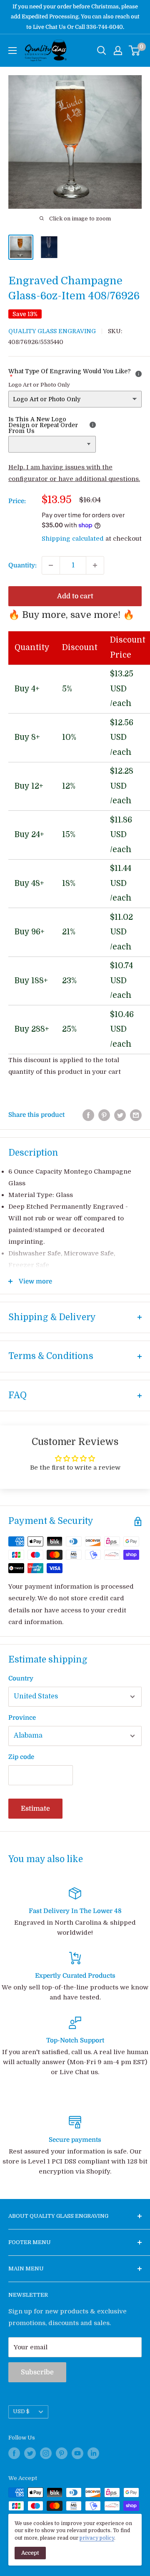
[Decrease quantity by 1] (51, 565)
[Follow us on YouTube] (77, 2453)
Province (22, 1718)
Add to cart (75, 596)
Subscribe (37, 2372)
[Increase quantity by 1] (95, 565)
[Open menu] (12, 51)
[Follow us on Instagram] (46, 2453)
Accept (30, 2553)
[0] (135, 51)
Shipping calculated (73, 539)
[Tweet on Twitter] (120, 1115)
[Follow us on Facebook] (14, 2453)
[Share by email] (136, 1115)
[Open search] (102, 51)
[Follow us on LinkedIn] (93, 2453)
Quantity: (22, 565)
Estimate (35, 1809)
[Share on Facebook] (88, 1115)
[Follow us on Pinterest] (62, 2453)
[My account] (118, 51)
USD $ (21, 2412)
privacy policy (97, 2538)
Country (21, 1678)
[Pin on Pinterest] (104, 1115)
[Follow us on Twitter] (30, 2453)
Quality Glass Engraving (52, 331)
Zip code (21, 1757)
